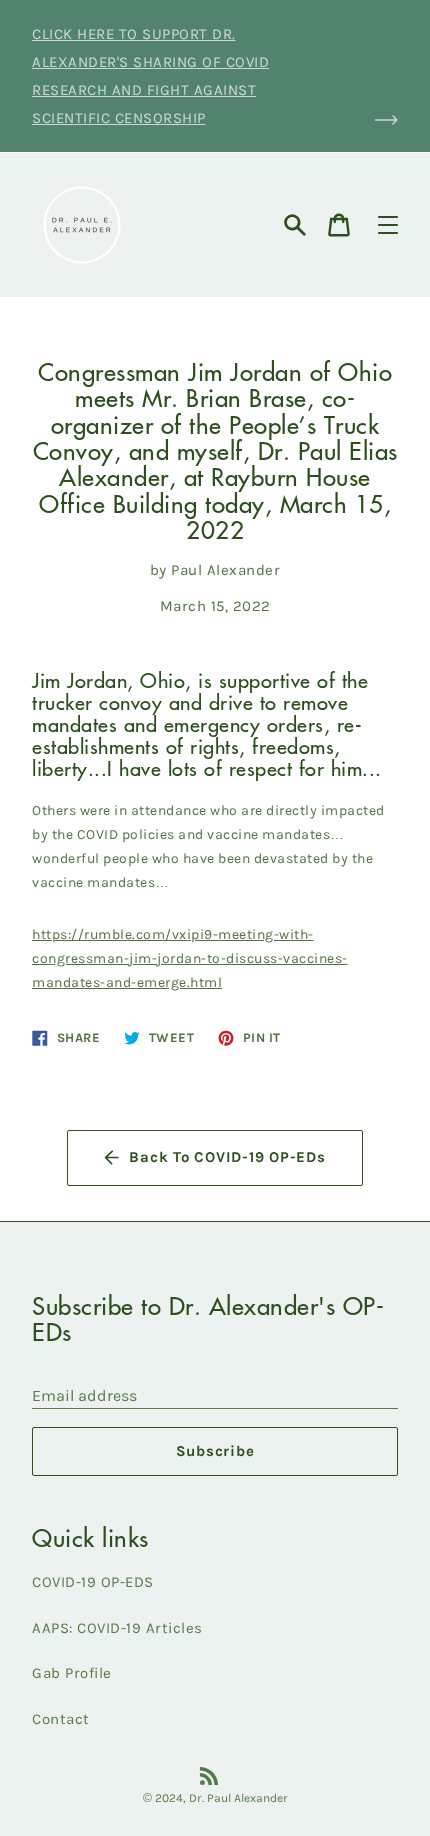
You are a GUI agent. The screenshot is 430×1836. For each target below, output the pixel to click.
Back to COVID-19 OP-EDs (227, 1157)
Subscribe (215, 1451)
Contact (61, 1719)
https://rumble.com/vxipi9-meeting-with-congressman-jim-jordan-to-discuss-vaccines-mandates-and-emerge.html (190, 958)
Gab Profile (72, 1673)
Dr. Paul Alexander (238, 1798)
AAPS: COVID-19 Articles (117, 1628)
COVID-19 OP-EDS (93, 1582)
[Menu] (388, 225)
